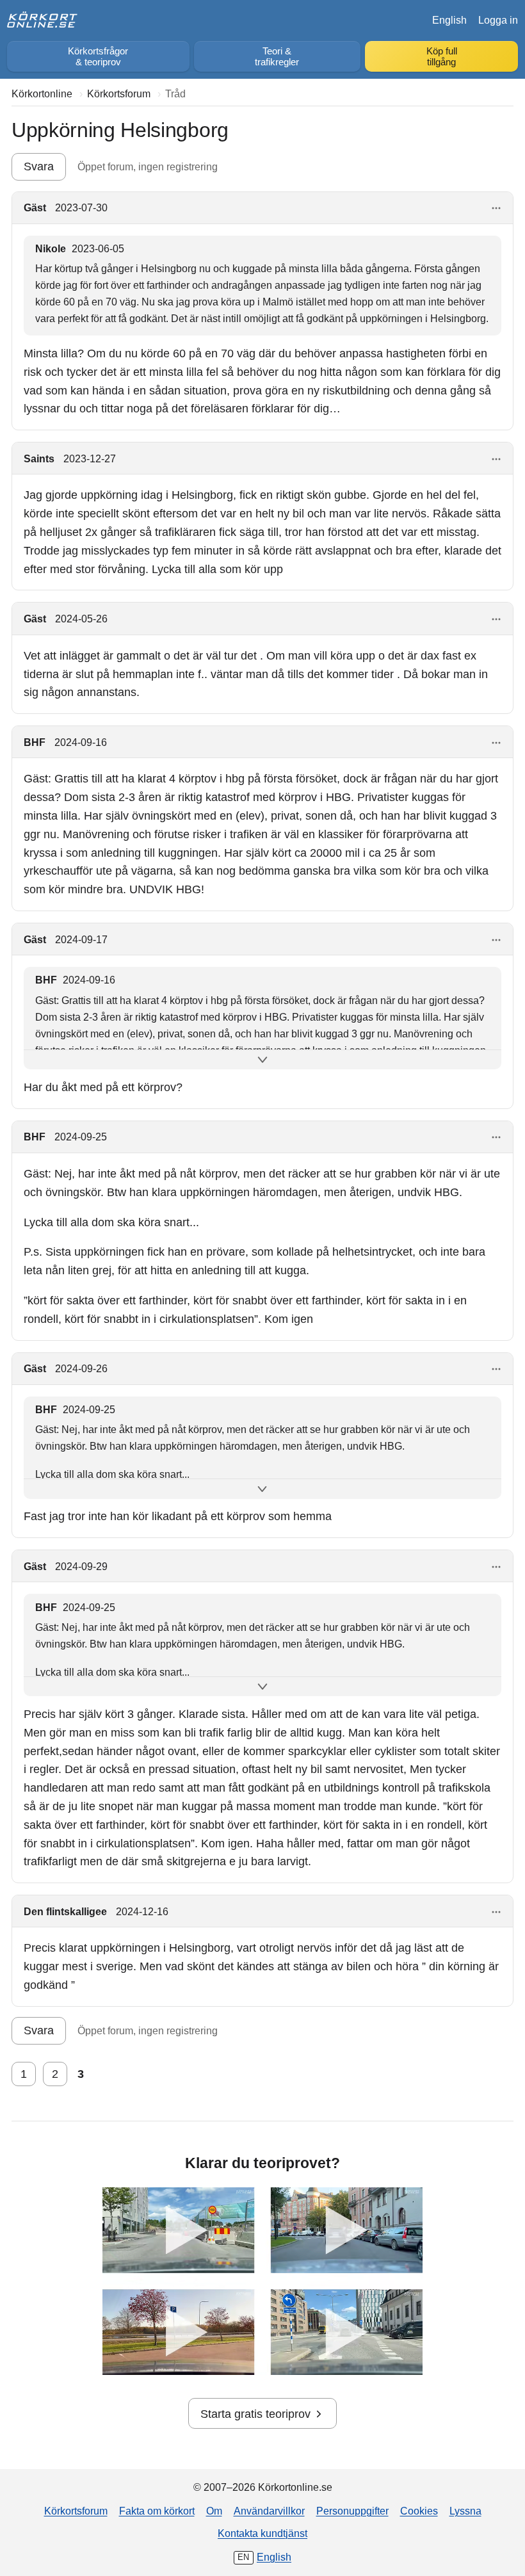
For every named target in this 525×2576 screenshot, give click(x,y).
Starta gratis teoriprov (255, 2414)
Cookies (419, 2511)
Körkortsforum (76, 2511)
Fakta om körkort (157, 2511)
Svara (39, 166)
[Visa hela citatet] (262, 1060)
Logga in (498, 20)
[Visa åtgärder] (497, 208)
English (449, 20)
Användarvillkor (269, 2511)
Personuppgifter (352, 2511)
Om (214, 2511)
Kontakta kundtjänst (262, 2533)
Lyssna (465, 2511)
